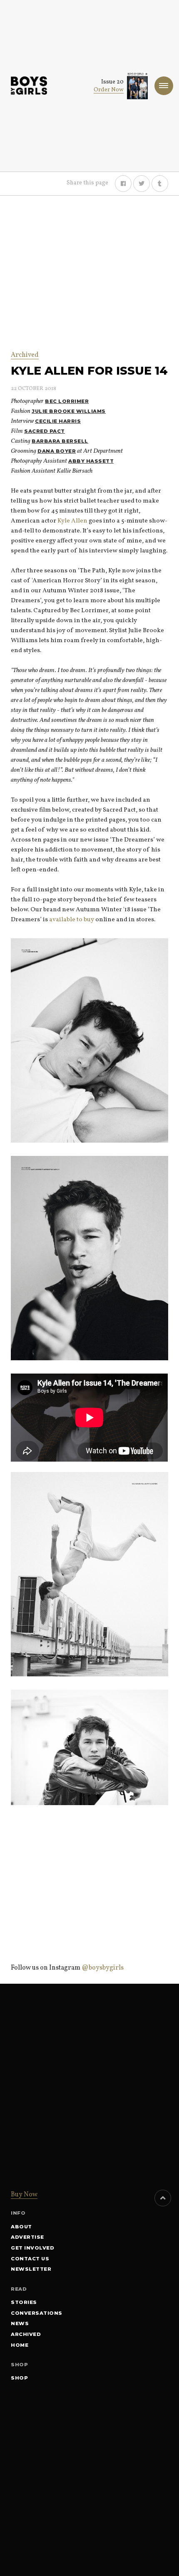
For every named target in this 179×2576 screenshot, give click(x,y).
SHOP (19, 2378)
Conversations (37, 2313)
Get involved (32, 2248)
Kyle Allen (72, 521)
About (21, 2227)
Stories (24, 2302)
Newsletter (31, 2269)
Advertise (27, 2237)
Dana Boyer (57, 451)
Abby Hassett (91, 461)
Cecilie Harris (58, 421)
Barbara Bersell (60, 441)
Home (20, 2345)
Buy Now (24, 2195)
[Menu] (164, 86)
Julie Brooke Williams (69, 411)
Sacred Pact (45, 431)
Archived (25, 355)
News (20, 2323)
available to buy (72, 920)
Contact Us (30, 2259)
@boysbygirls (103, 1968)
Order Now (109, 90)
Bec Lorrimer (67, 401)
